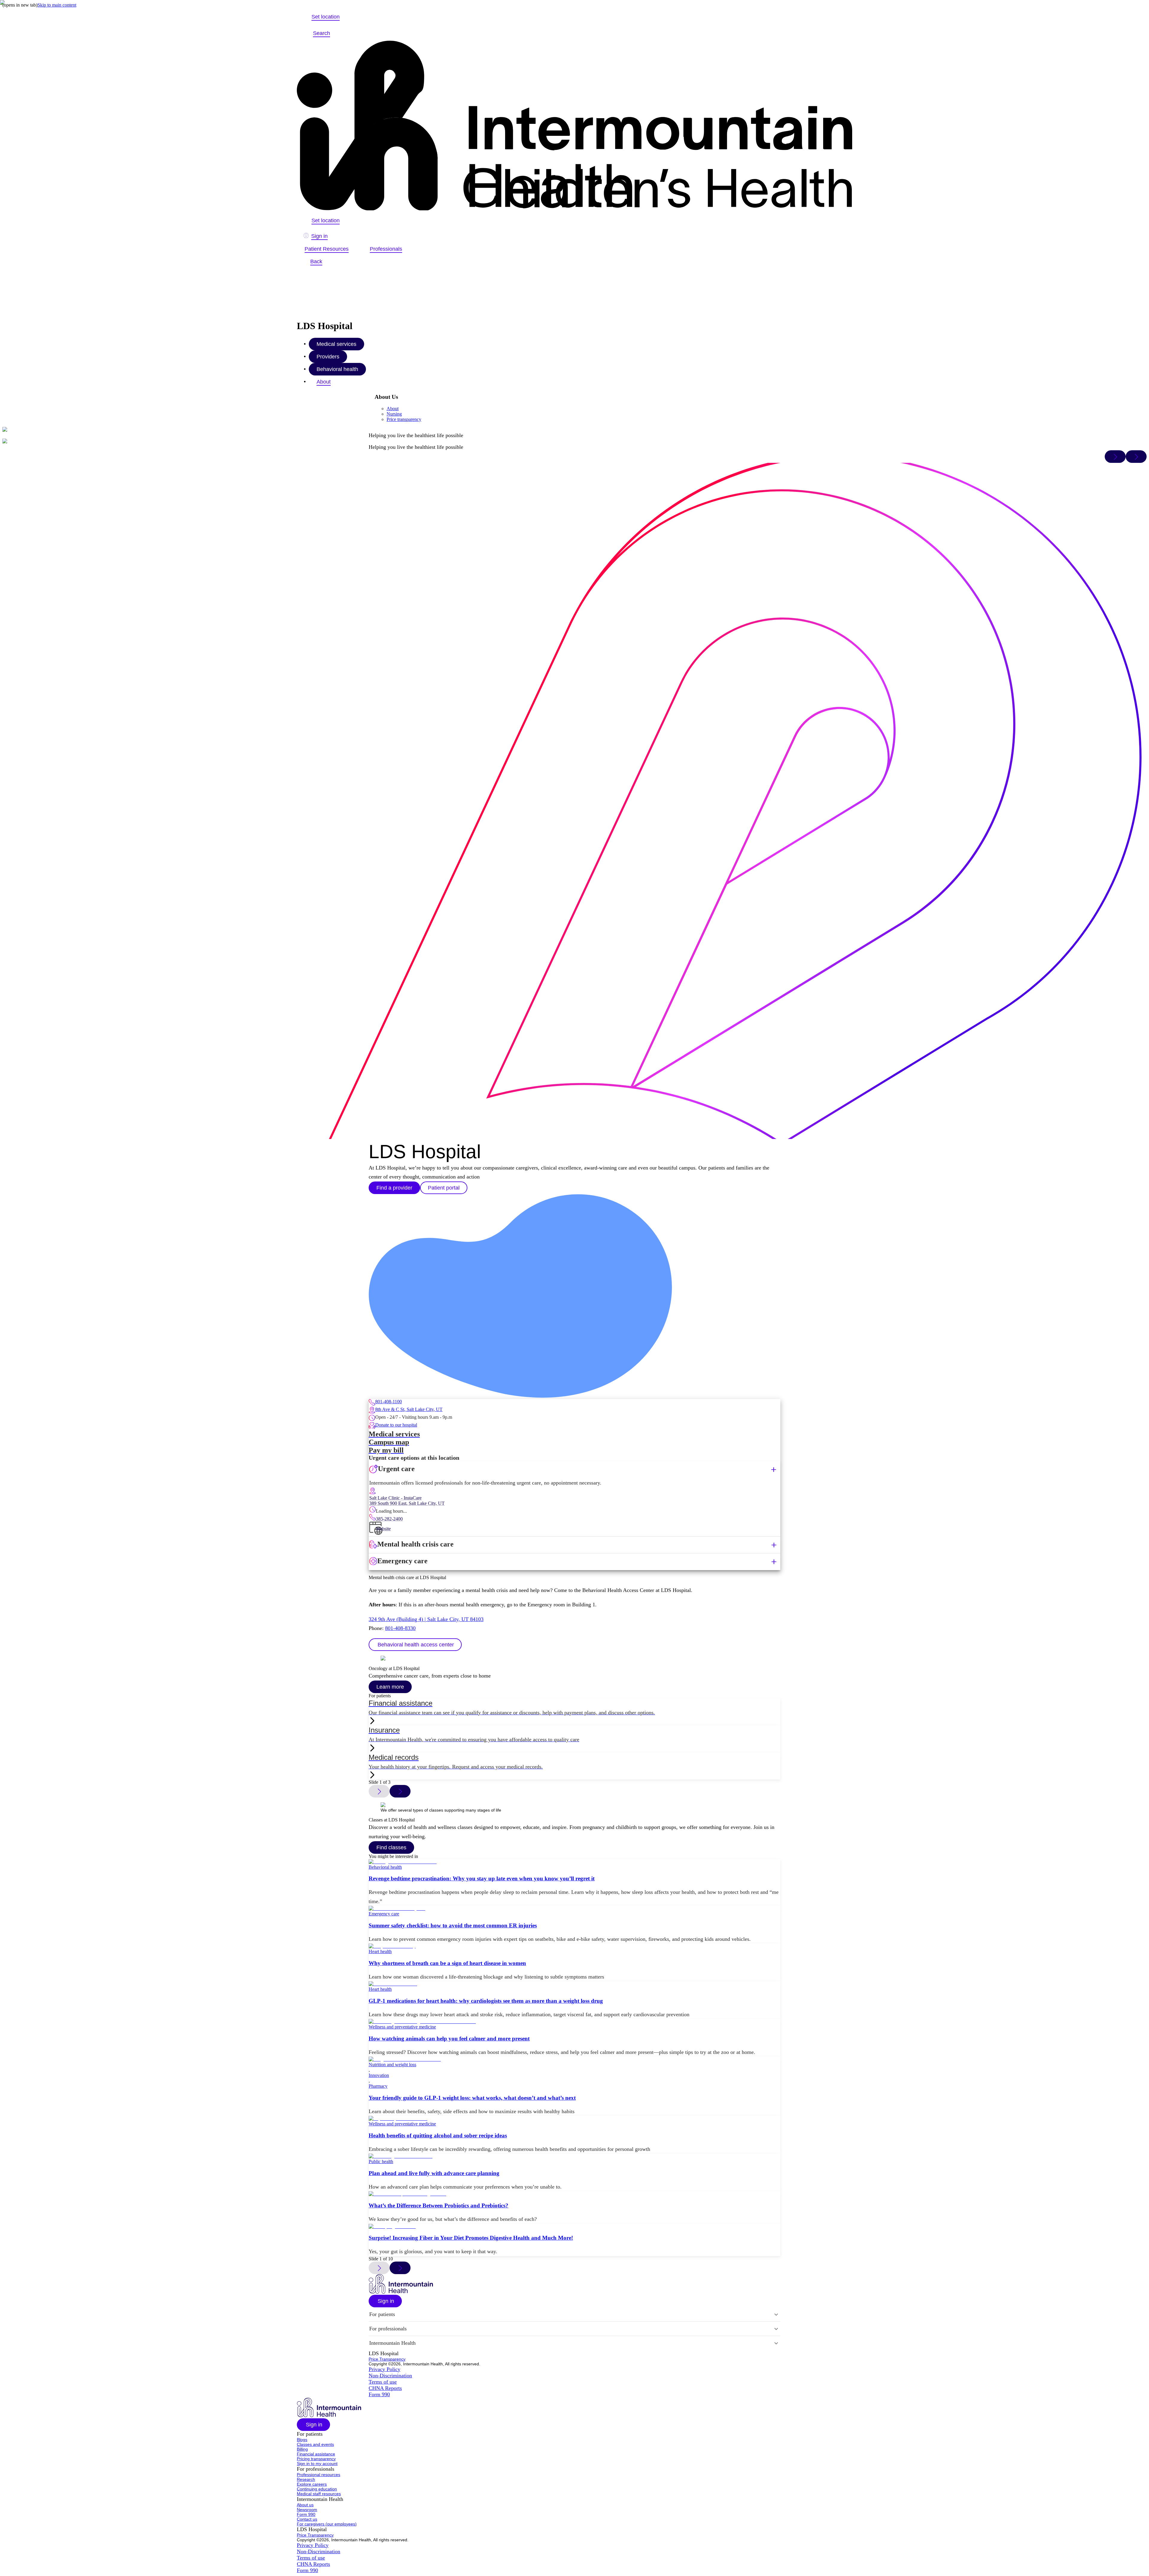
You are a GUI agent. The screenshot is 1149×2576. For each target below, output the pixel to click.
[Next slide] (400, 1791)
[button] (415, 1645)
